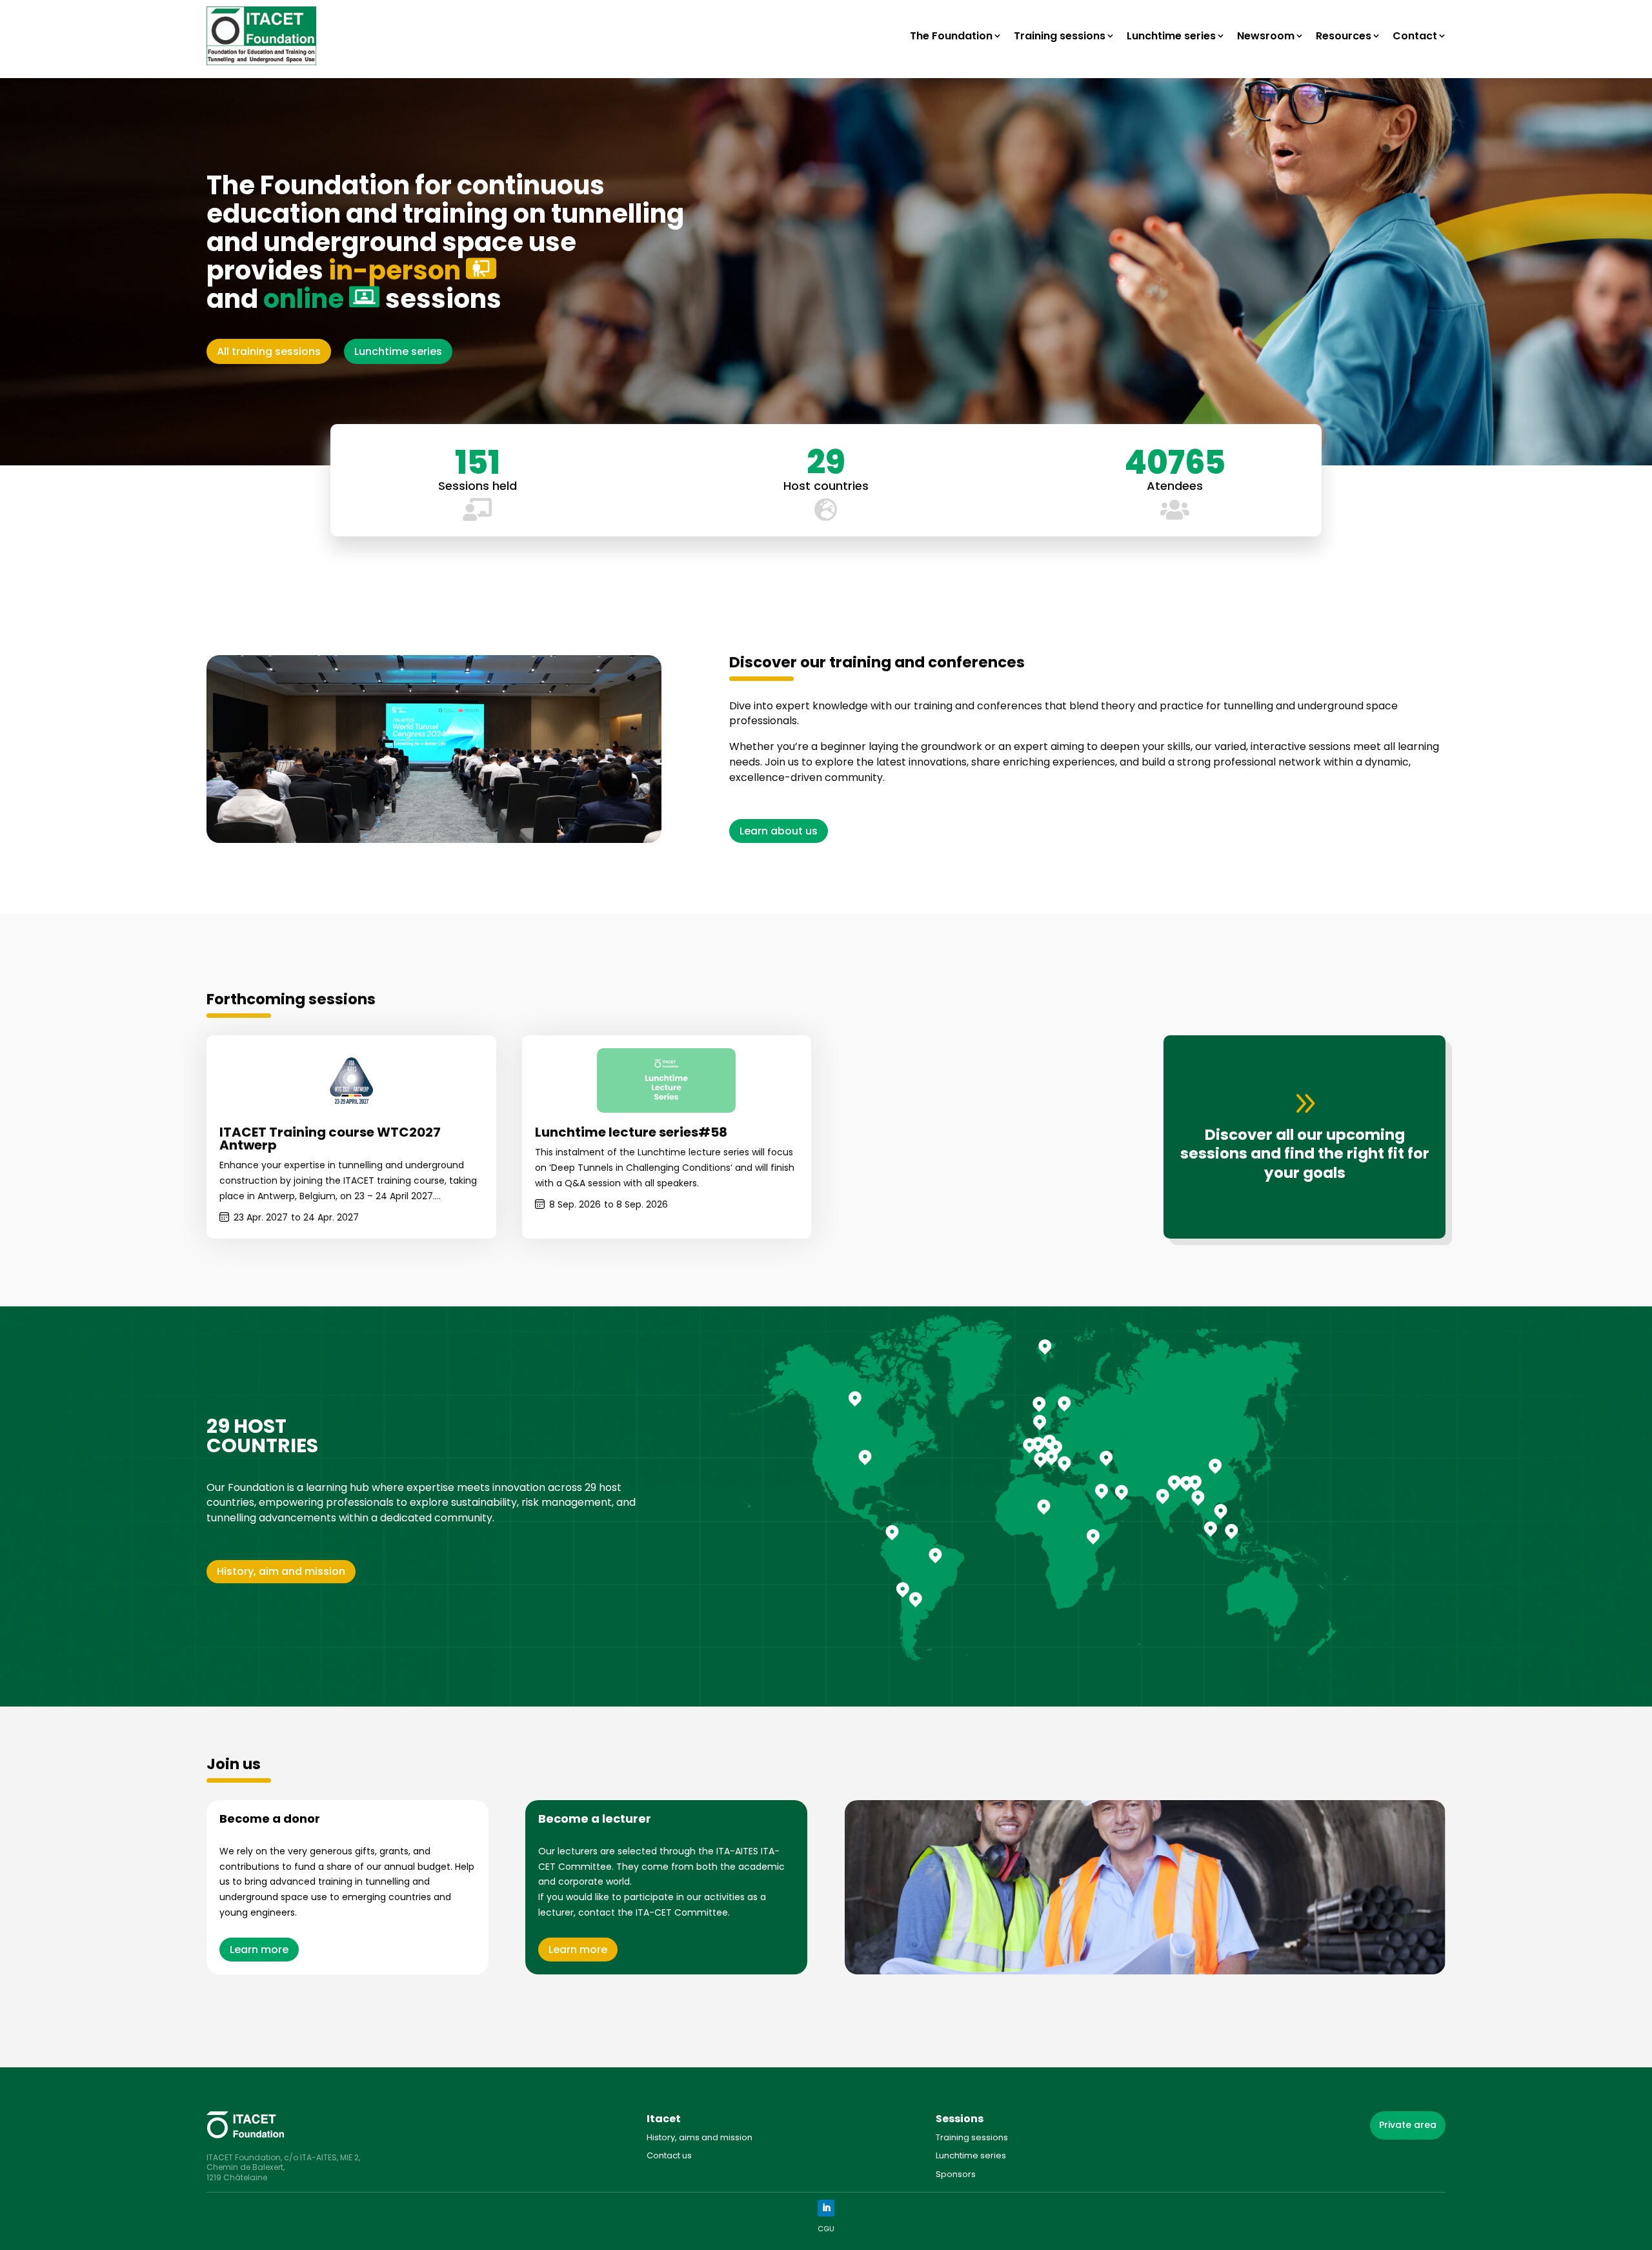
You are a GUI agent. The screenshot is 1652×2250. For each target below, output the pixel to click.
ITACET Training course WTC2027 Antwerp (330, 1139)
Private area (1408, 2125)
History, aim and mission (281, 1571)
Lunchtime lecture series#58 (631, 1132)
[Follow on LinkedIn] (826, 2208)
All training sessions (269, 351)
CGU (826, 2229)
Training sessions (1060, 36)
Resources (1344, 36)
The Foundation (951, 36)
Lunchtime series (1171, 36)
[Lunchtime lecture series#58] (666, 1080)
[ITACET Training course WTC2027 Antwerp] (351, 1080)
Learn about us (779, 831)
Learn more (259, 1950)
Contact (1415, 36)
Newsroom (1266, 36)
